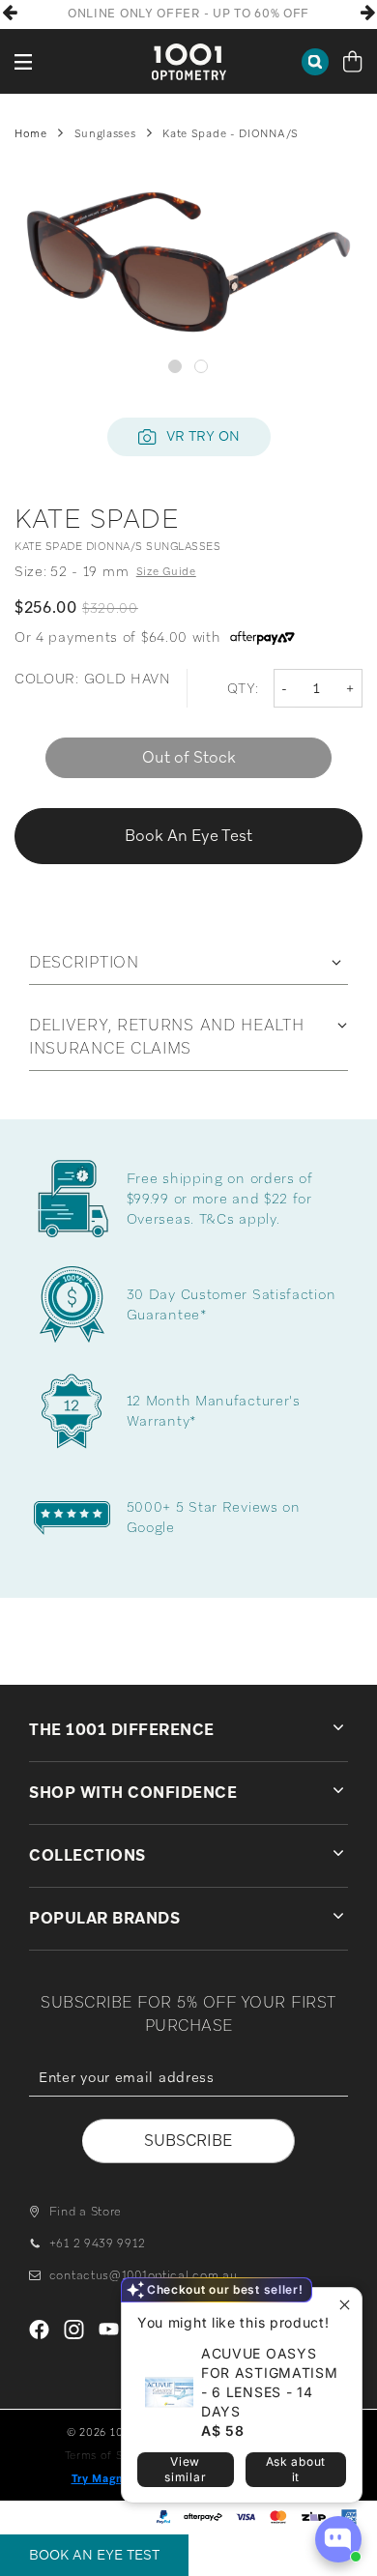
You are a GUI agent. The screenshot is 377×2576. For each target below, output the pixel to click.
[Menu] (24, 61)
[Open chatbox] (338, 2539)
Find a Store (86, 2212)
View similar (185, 2469)
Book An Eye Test (94, 2555)
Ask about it (296, 2469)
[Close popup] (345, 2305)
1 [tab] (175, 366)
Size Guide (166, 571)
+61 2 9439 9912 (97, 2243)
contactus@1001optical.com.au (143, 2275)
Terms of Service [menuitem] (111, 2455)
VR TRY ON (203, 436)
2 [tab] (202, 366)
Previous (10, 13)
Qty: (243, 688)
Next (367, 13)
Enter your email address (188, 2110)
